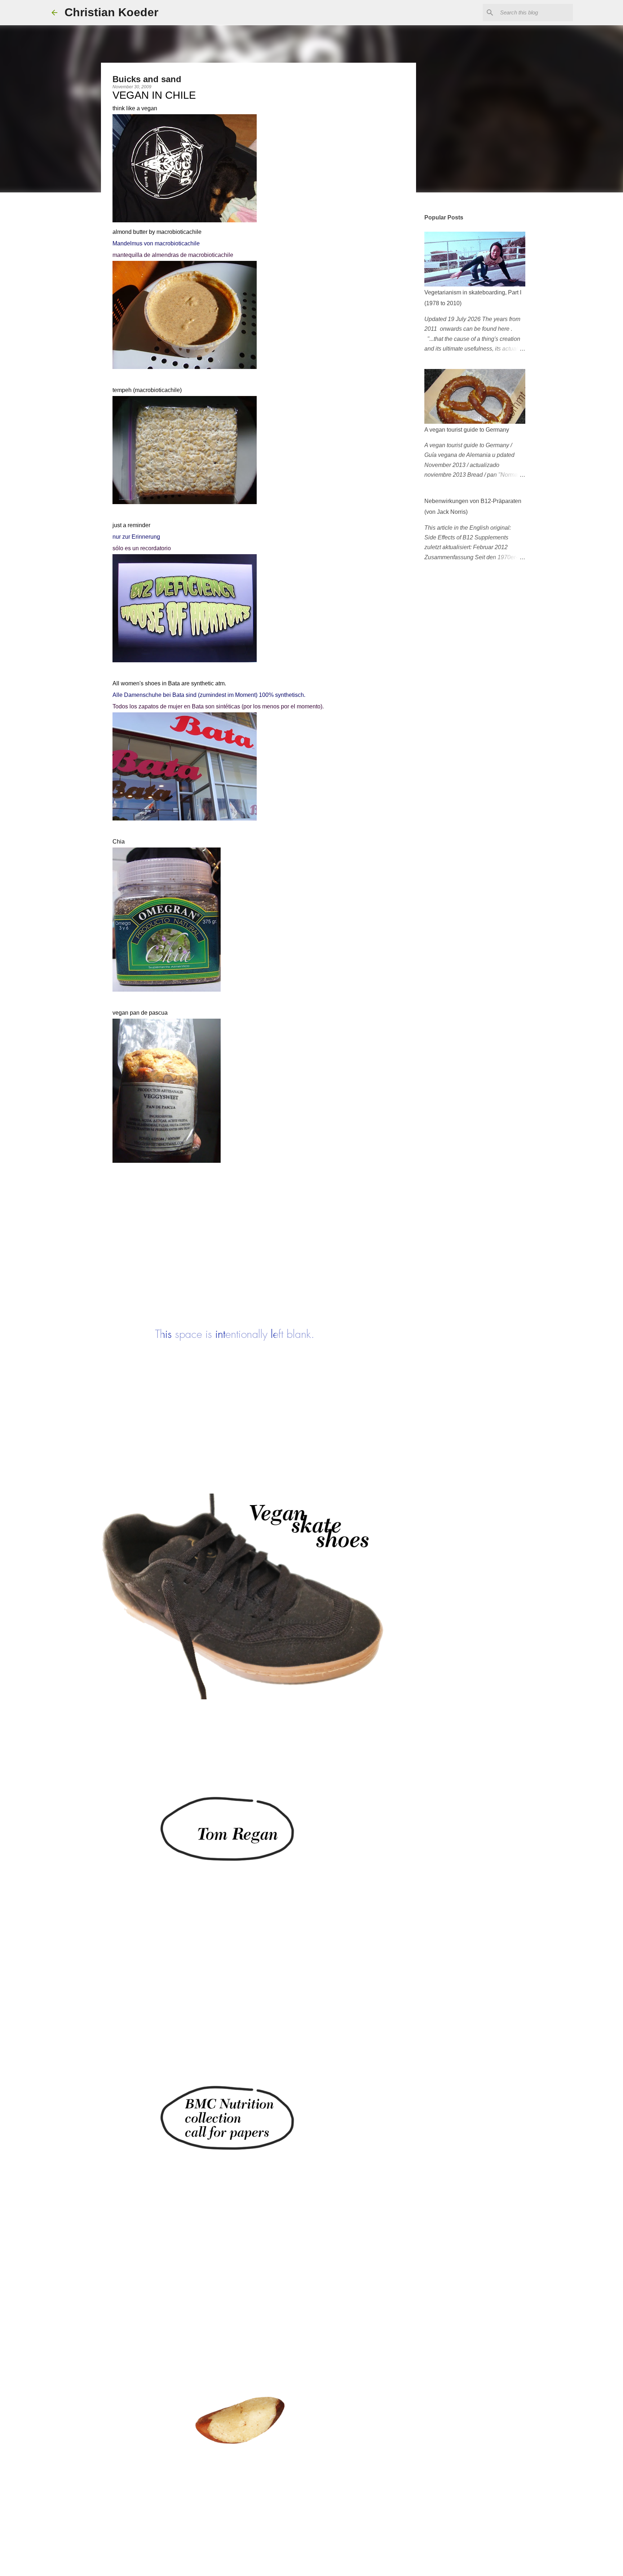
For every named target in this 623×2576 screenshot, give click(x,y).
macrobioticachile (179, 232)
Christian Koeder (111, 12)
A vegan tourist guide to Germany (467, 430)
